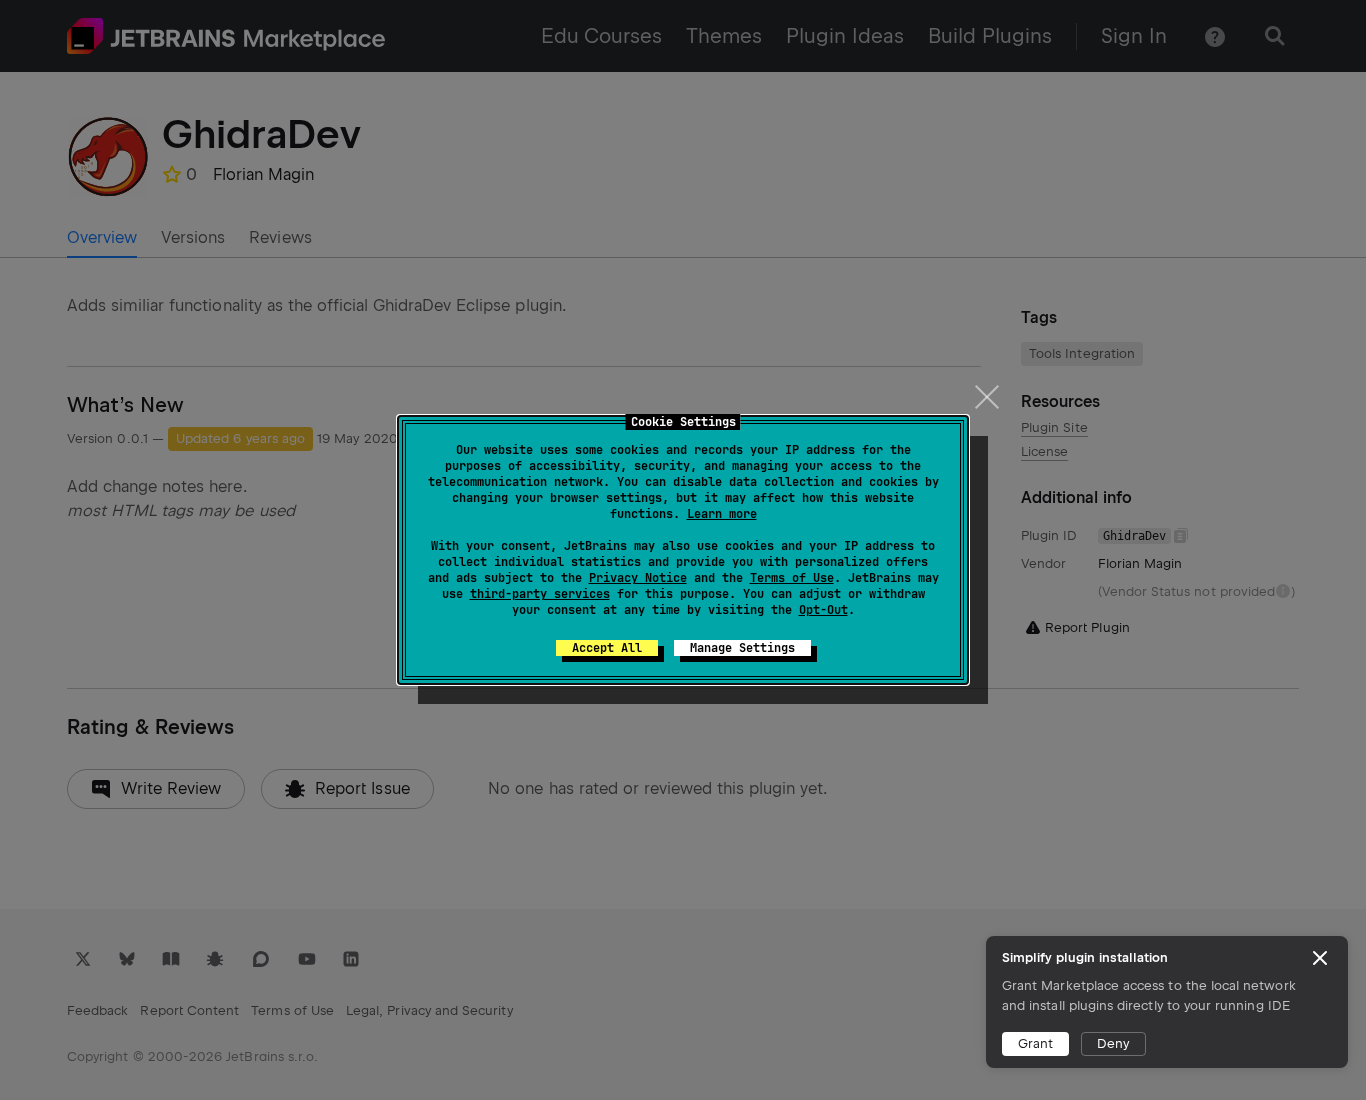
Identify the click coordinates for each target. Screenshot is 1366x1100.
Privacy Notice (638, 578)
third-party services (540, 594)
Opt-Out (823, 610)
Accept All (607, 648)
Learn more (722, 514)
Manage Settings (742, 648)
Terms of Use (792, 578)
